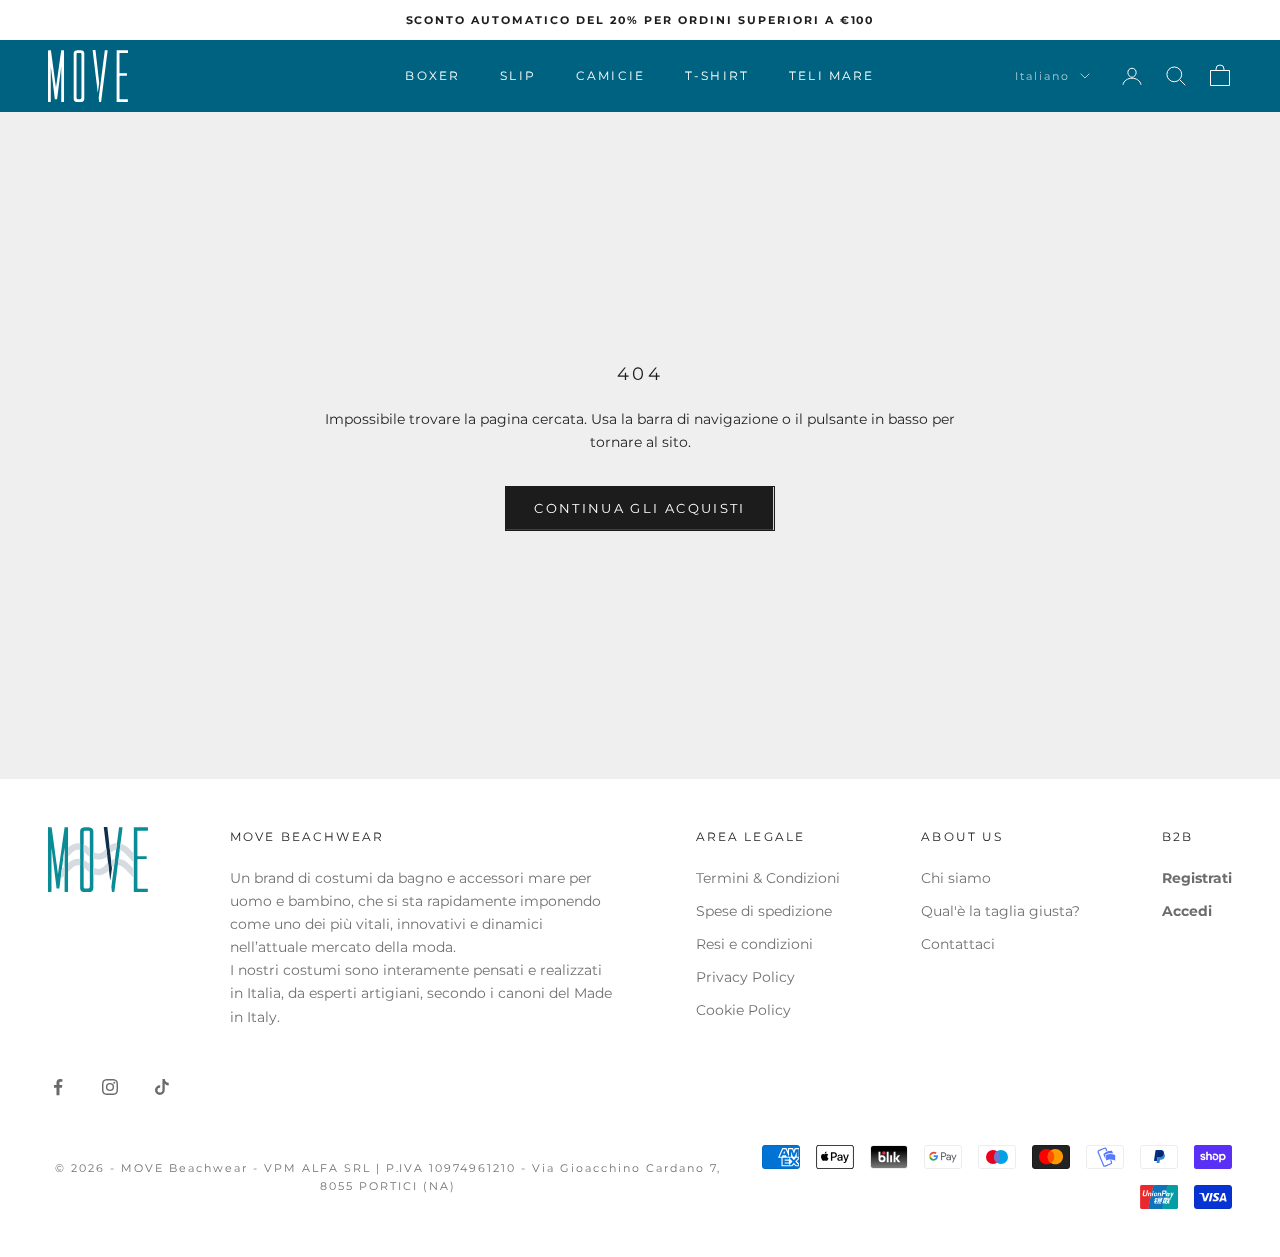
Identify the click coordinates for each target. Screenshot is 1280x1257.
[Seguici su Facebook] (58, 1087)
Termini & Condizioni (768, 878)
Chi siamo (956, 878)
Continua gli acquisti (639, 508)
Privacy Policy (745, 977)
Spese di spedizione (764, 911)
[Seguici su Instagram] (110, 1087)
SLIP (518, 75)
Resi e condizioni (754, 944)
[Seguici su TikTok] (162, 1087)
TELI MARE (831, 75)
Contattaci (958, 944)
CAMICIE (610, 75)
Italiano (1042, 76)
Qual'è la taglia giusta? (1000, 911)
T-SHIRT (717, 75)
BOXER (432, 75)
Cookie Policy (743, 1010)
